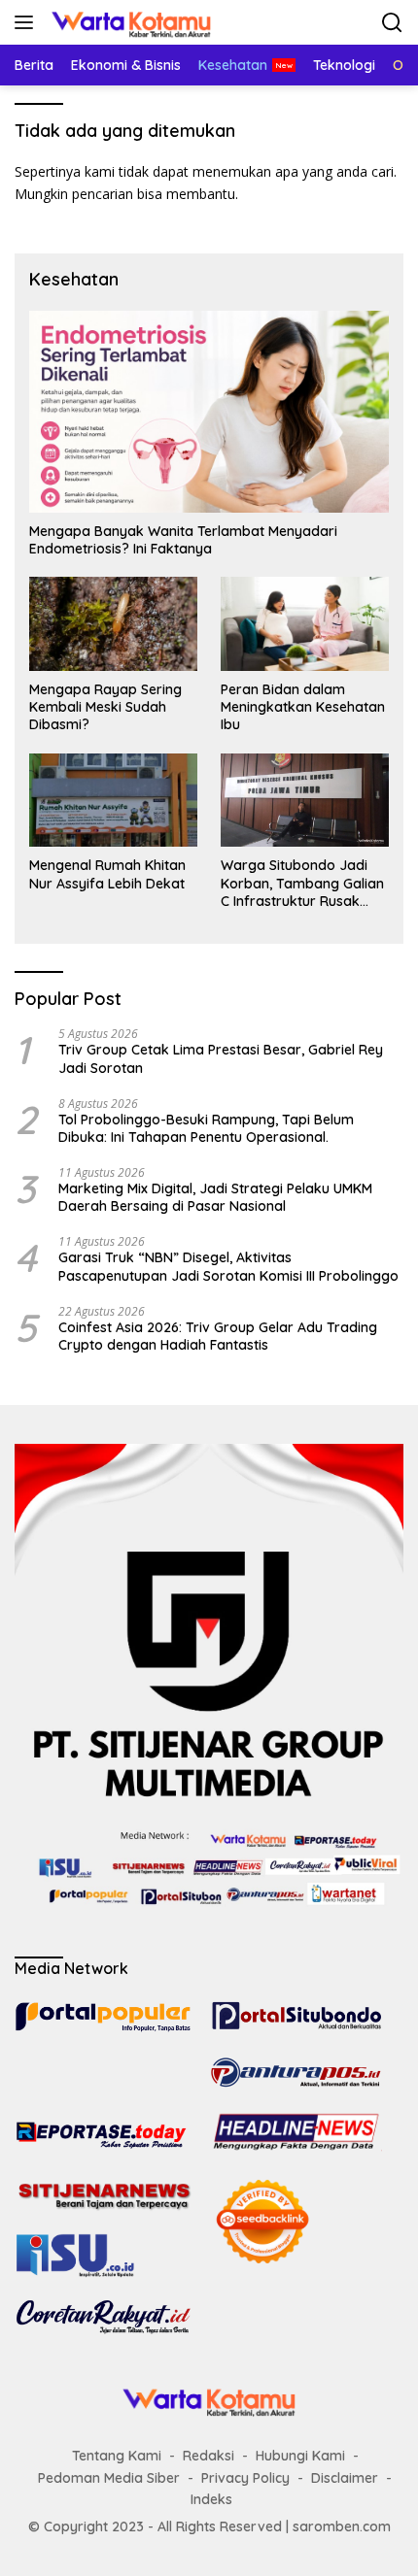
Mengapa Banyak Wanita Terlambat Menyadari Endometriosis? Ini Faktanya (183, 540)
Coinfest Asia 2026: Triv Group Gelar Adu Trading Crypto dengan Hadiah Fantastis (218, 1336)
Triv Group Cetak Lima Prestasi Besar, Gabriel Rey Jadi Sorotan (221, 1058)
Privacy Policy (245, 2478)
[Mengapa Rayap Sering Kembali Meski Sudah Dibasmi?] (113, 624)
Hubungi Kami (300, 2456)
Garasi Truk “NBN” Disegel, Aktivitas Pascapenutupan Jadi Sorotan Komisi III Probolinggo (228, 1266)
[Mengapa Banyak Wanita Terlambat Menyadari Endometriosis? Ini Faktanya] (209, 412)
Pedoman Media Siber (109, 2478)
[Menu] (28, 22)
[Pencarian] (392, 23)
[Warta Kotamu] (129, 22)
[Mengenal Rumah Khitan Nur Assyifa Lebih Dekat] (113, 801)
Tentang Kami (117, 2456)
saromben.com (342, 2526)
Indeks (211, 2499)
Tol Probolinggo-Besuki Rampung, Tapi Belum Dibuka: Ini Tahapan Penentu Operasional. (206, 1128)
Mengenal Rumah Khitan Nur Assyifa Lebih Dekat (107, 874)
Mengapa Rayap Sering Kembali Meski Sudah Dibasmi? (105, 707)
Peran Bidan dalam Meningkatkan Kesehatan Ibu (303, 707)
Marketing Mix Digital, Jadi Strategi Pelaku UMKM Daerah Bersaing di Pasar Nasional (215, 1197)
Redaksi (209, 2456)
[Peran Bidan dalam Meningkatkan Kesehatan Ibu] (305, 624)
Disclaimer (345, 2478)
